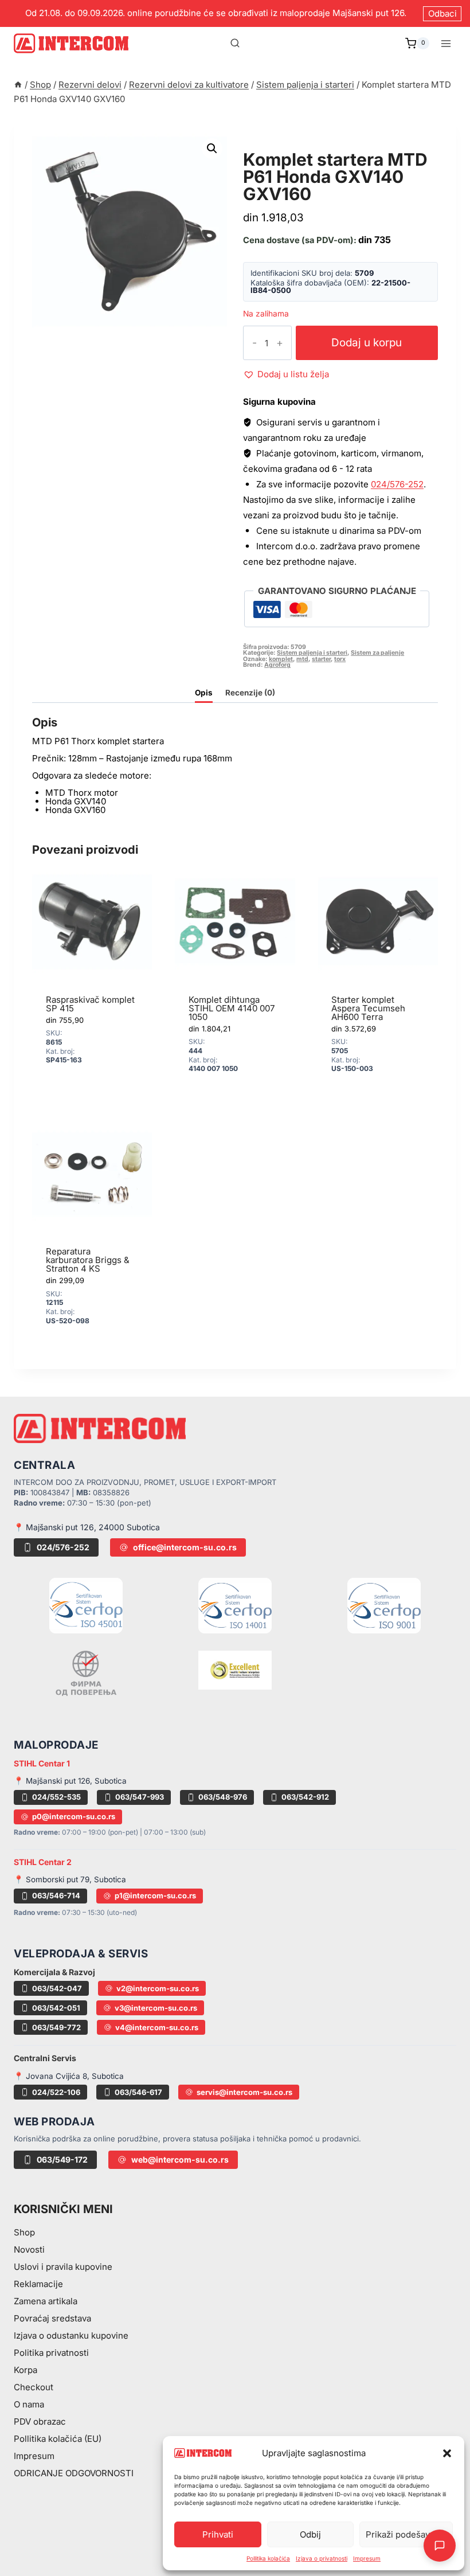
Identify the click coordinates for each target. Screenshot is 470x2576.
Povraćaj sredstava (52, 2318)
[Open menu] (446, 43)
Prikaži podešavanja (406, 2534)
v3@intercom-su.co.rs (156, 2008)
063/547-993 (140, 1797)
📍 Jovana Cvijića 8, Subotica (69, 2076)
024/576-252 (397, 484)
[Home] (18, 85)
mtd (302, 659)
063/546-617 (138, 2092)
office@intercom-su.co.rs (185, 1547)
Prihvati (218, 2534)
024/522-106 (56, 2092)
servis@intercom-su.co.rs (244, 2092)
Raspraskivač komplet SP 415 (90, 1004)
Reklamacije (38, 2284)
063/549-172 (62, 2159)
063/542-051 (56, 2008)
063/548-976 (223, 1797)
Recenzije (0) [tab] (250, 693)
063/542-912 (305, 1797)
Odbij (310, 2534)
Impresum (367, 2558)
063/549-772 (56, 2027)
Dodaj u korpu (367, 343)
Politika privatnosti (51, 2353)
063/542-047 (57, 1988)
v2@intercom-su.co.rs (158, 1988)
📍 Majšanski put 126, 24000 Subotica (87, 1527)
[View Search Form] (235, 44)
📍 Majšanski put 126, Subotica (70, 1781)
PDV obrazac (40, 2421)
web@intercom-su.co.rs (180, 2159)
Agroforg (277, 665)
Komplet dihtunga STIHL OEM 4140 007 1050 (232, 1008)
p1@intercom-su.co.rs (155, 1895)
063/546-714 (56, 1895)
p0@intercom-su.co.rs (74, 1816)
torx (340, 659)
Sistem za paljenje (377, 653)
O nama (29, 2404)
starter (321, 659)
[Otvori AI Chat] (440, 2546)
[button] (447, 2453)
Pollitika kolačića (268, 2558)
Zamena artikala (46, 2301)
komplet (281, 659)
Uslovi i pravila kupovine (63, 2267)
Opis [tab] (204, 693)
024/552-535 (56, 1797)
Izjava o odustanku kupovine (71, 2335)
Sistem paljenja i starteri (321, 146)
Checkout (34, 2387)
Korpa (26, 2370)
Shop (24, 2232)
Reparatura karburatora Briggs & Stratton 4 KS (88, 1260)
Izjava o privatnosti (322, 2558)
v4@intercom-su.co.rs (157, 2027)
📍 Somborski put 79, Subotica (70, 1879)
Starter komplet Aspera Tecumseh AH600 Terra (368, 1008)
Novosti (29, 2249)
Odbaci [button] (442, 13)
